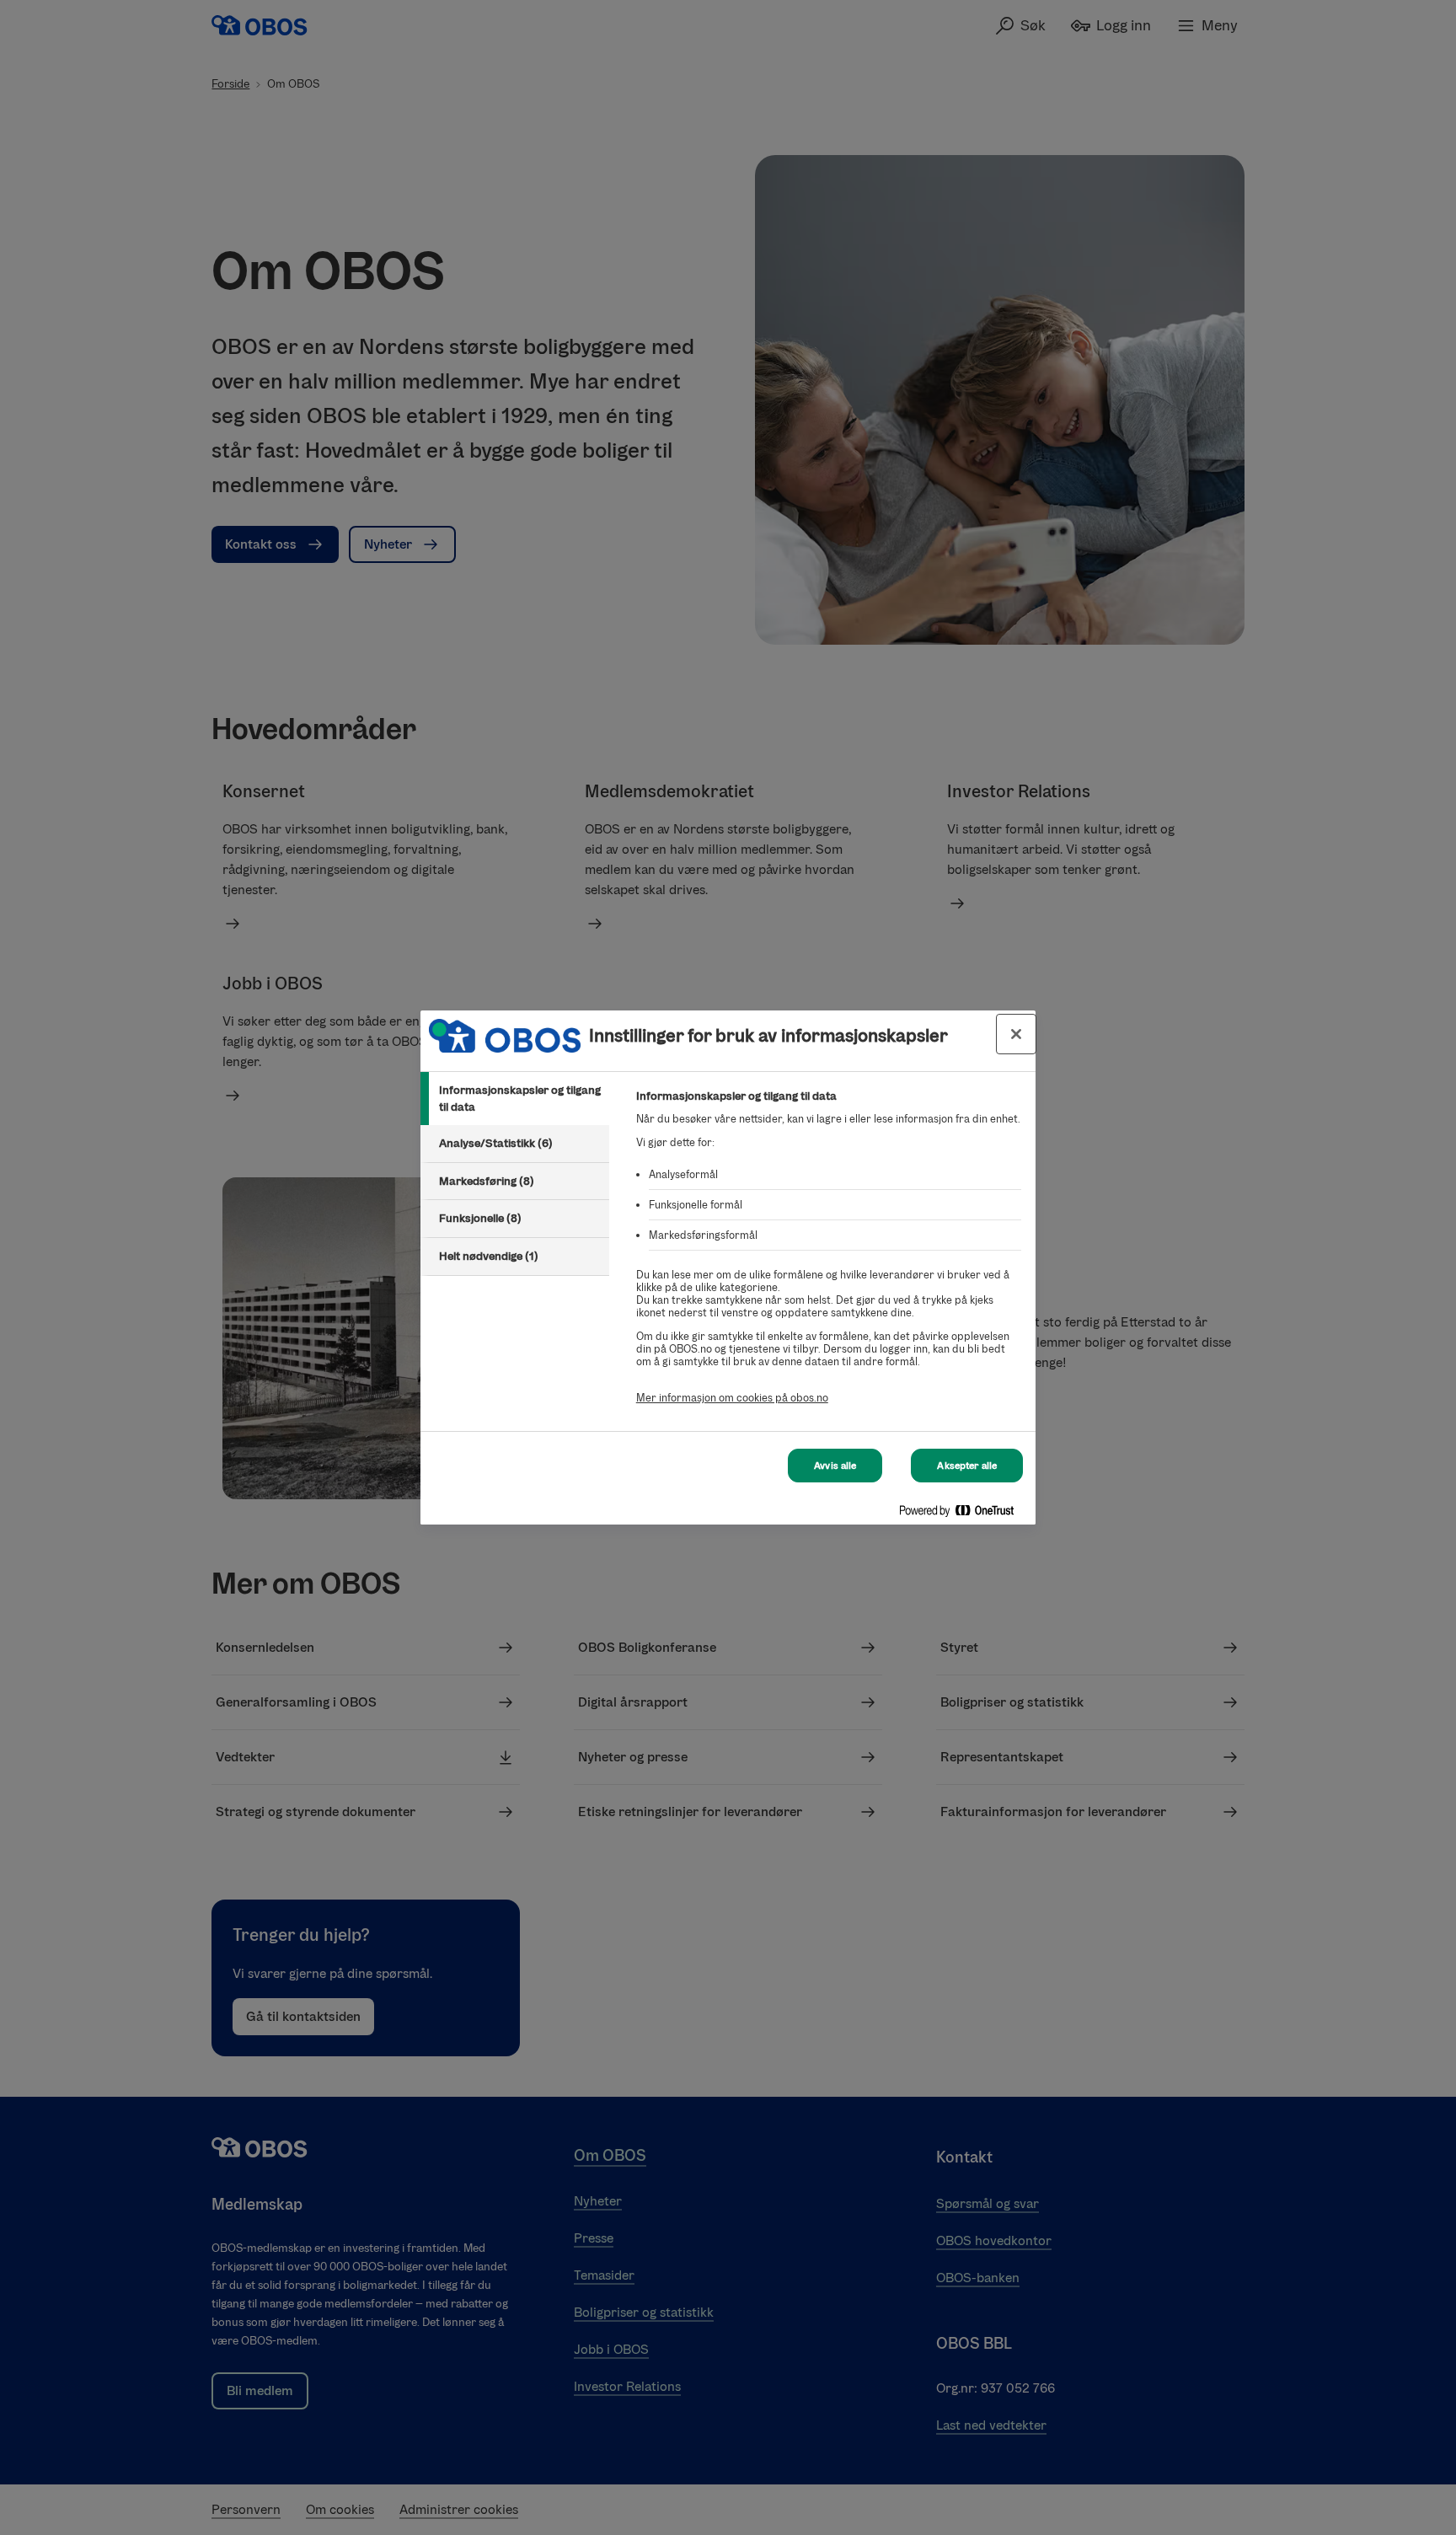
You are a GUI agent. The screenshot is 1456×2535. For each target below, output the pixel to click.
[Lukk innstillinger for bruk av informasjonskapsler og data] (1016, 1034)
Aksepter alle (967, 1466)
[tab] (515, 1099)
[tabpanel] (829, 1256)
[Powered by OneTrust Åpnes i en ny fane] (963, 1514)
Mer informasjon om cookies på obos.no (732, 1398)
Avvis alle (835, 1466)
